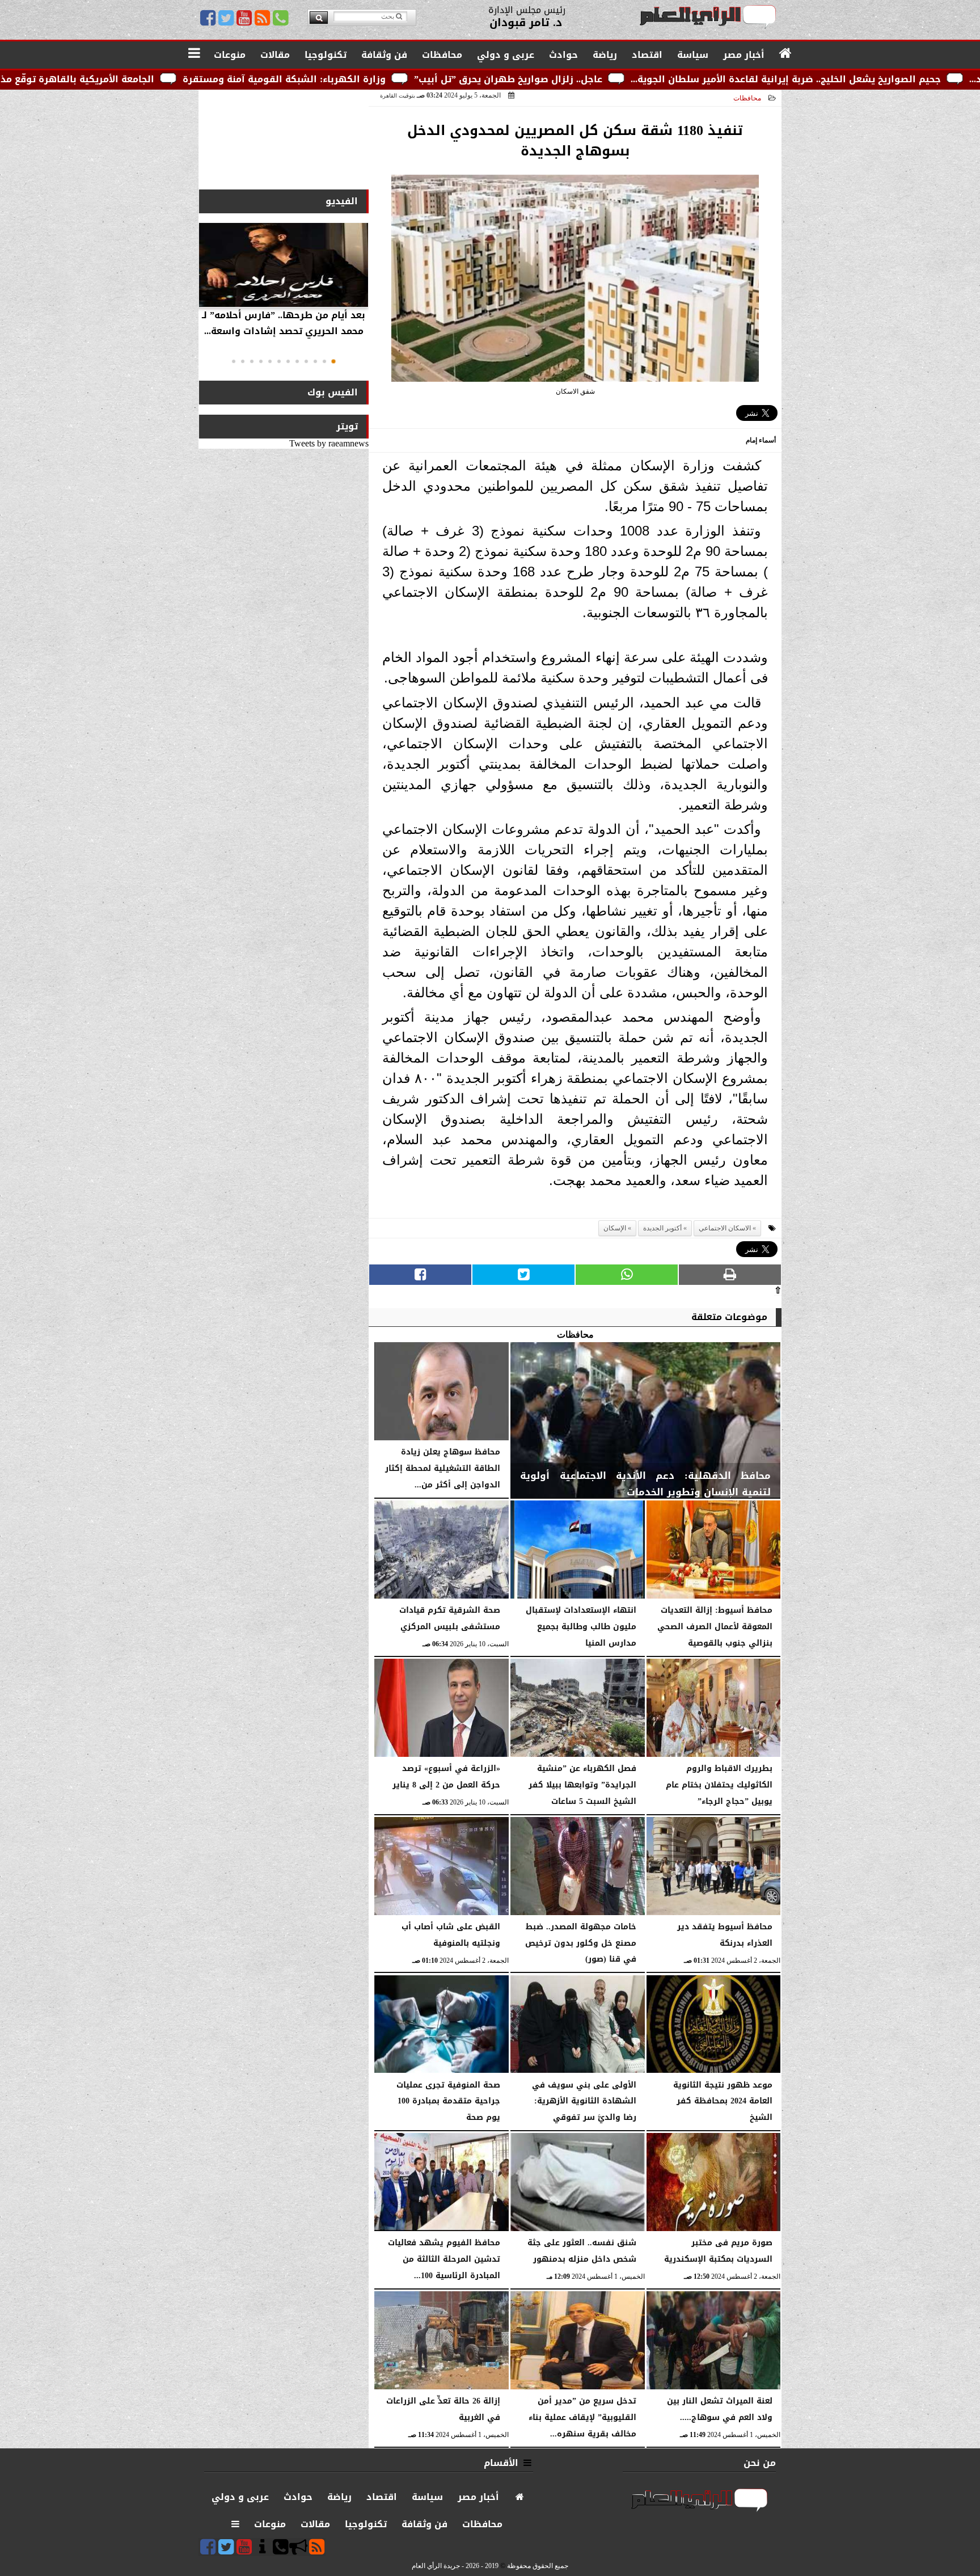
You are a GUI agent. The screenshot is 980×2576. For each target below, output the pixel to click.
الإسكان (615, 1228)
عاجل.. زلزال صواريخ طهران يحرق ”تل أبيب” (693, 79)
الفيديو (342, 201)
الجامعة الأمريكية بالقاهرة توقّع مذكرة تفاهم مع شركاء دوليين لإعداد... (183, 79)
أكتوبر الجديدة (662, 1228)
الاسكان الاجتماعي (725, 1228)
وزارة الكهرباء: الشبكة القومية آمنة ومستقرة (469, 79)
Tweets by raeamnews (329, 443)
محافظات (747, 98)
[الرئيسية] (786, 54)
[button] (333, 361)
